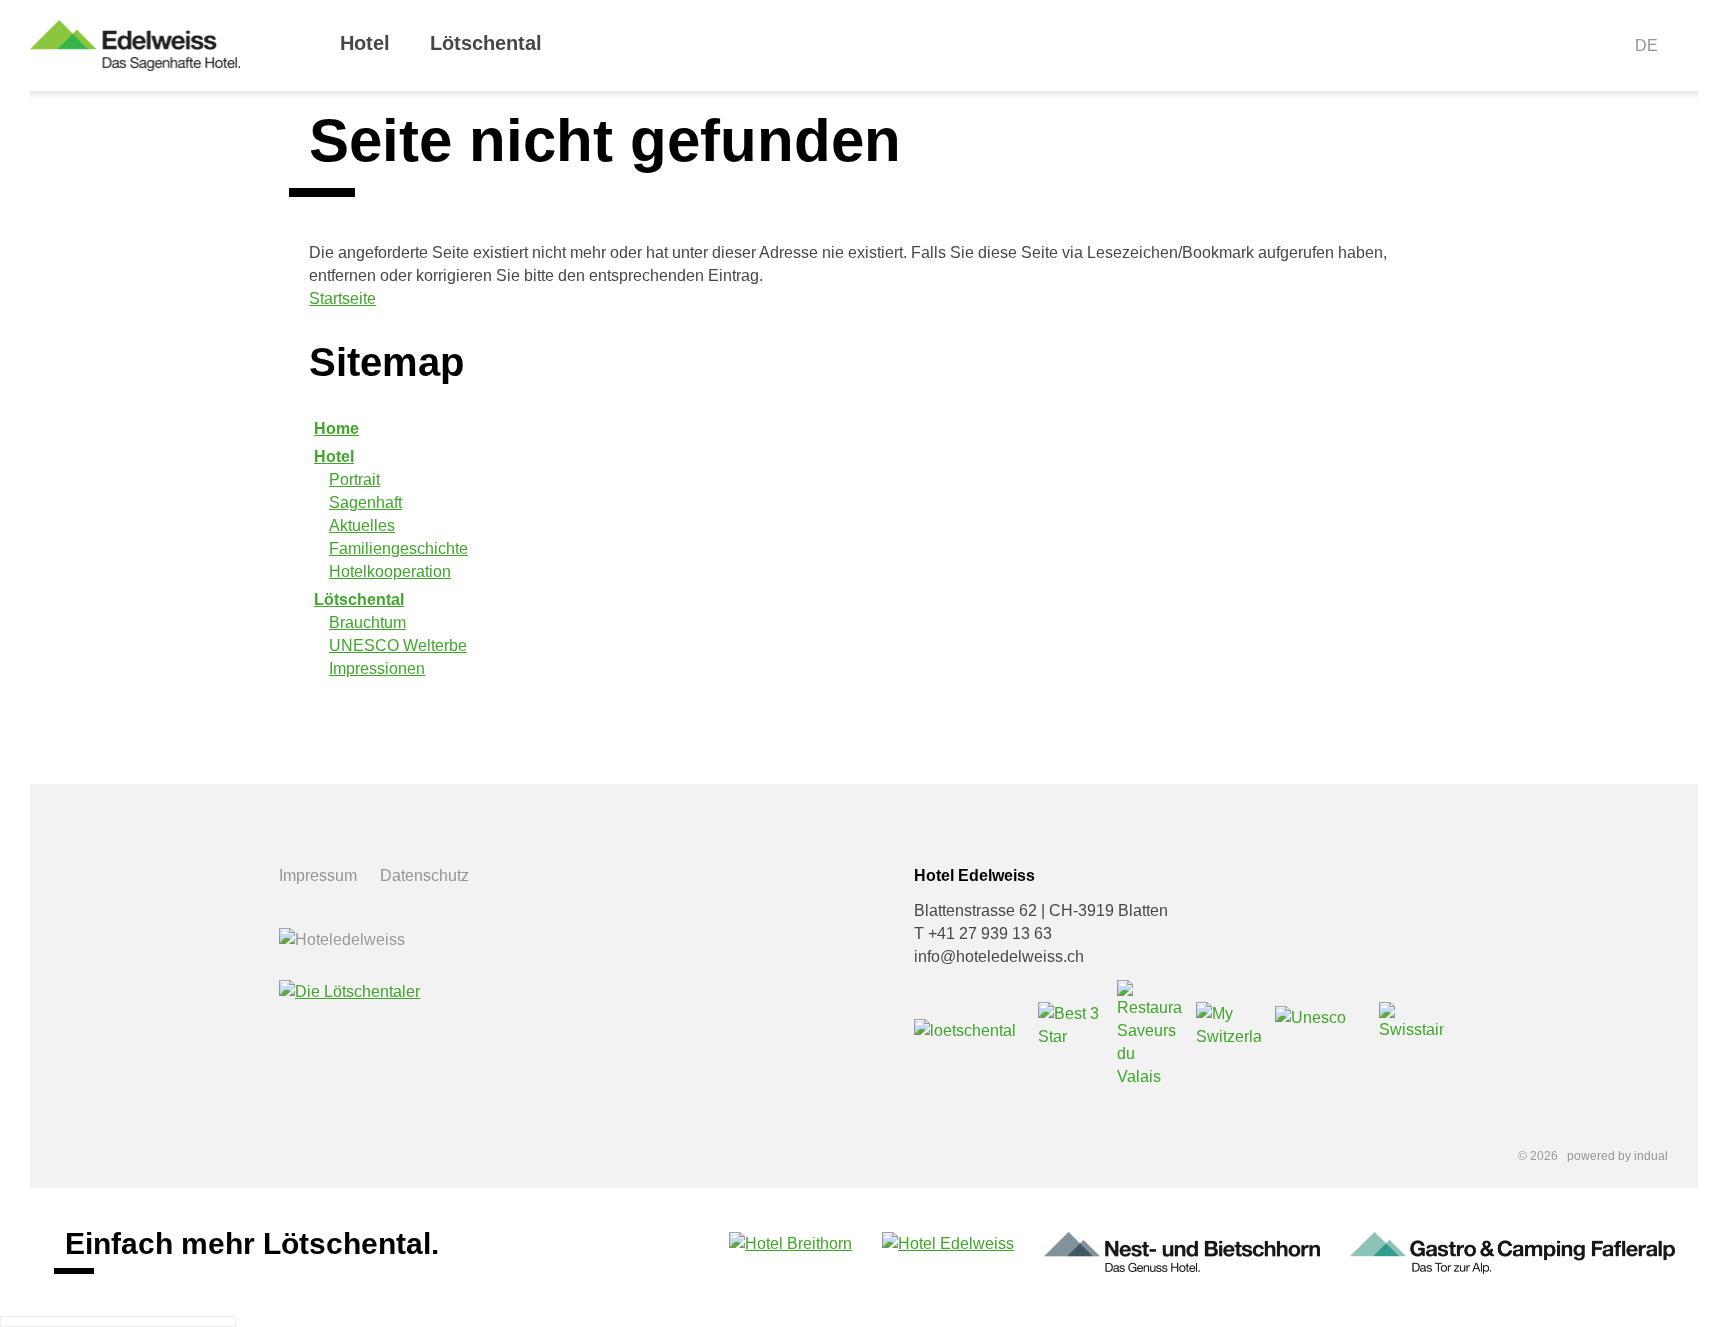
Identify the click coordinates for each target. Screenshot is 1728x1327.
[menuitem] (365, 60)
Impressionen (377, 668)
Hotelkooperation (390, 571)
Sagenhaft (365, 502)
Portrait (354, 479)
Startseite (342, 298)
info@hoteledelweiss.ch (999, 956)
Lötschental (359, 599)
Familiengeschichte (398, 548)
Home (336, 428)
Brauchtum (367, 622)
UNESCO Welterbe (398, 645)
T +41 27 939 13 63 (983, 933)
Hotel (334, 456)
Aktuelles (362, 525)
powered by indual (1617, 1156)
